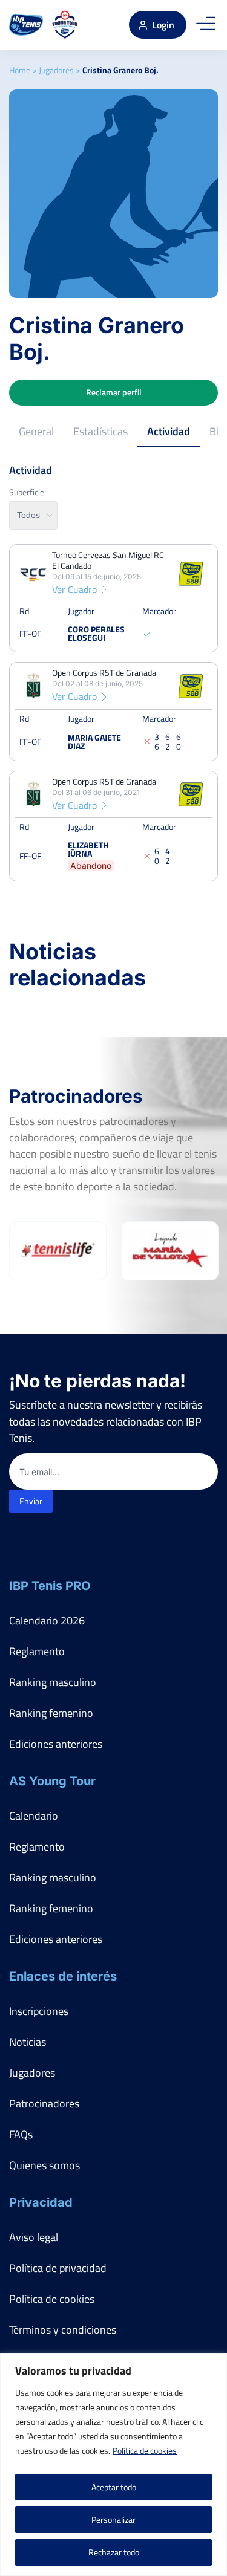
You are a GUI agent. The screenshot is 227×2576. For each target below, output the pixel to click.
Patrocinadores (44, 2104)
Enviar (31, 1501)
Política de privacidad (58, 2268)
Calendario (34, 1816)
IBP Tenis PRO (50, 1586)
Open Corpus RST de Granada (104, 673)
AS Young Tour (52, 1781)
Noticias (28, 2042)
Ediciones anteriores (56, 1744)
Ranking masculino (53, 1682)
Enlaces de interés (63, 1976)
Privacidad (41, 2202)
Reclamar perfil (114, 392)
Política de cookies (145, 2451)
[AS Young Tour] (65, 25)
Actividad (169, 431)
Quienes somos (44, 2165)
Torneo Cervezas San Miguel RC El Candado (108, 560)
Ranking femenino (51, 1713)
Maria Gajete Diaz (94, 741)
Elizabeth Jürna (88, 849)
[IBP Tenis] (26, 25)
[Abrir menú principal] (206, 25)
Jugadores (56, 70)
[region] (113, 2464)
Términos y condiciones (63, 2330)
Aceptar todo (114, 2487)
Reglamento (37, 1651)
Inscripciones (39, 2011)
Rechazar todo (114, 2552)
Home (20, 70)
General (36, 431)
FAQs (21, 2134)
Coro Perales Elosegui (96, 633)
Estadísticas (100, 431)
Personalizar (113, 2519)
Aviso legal (34, 2237)
